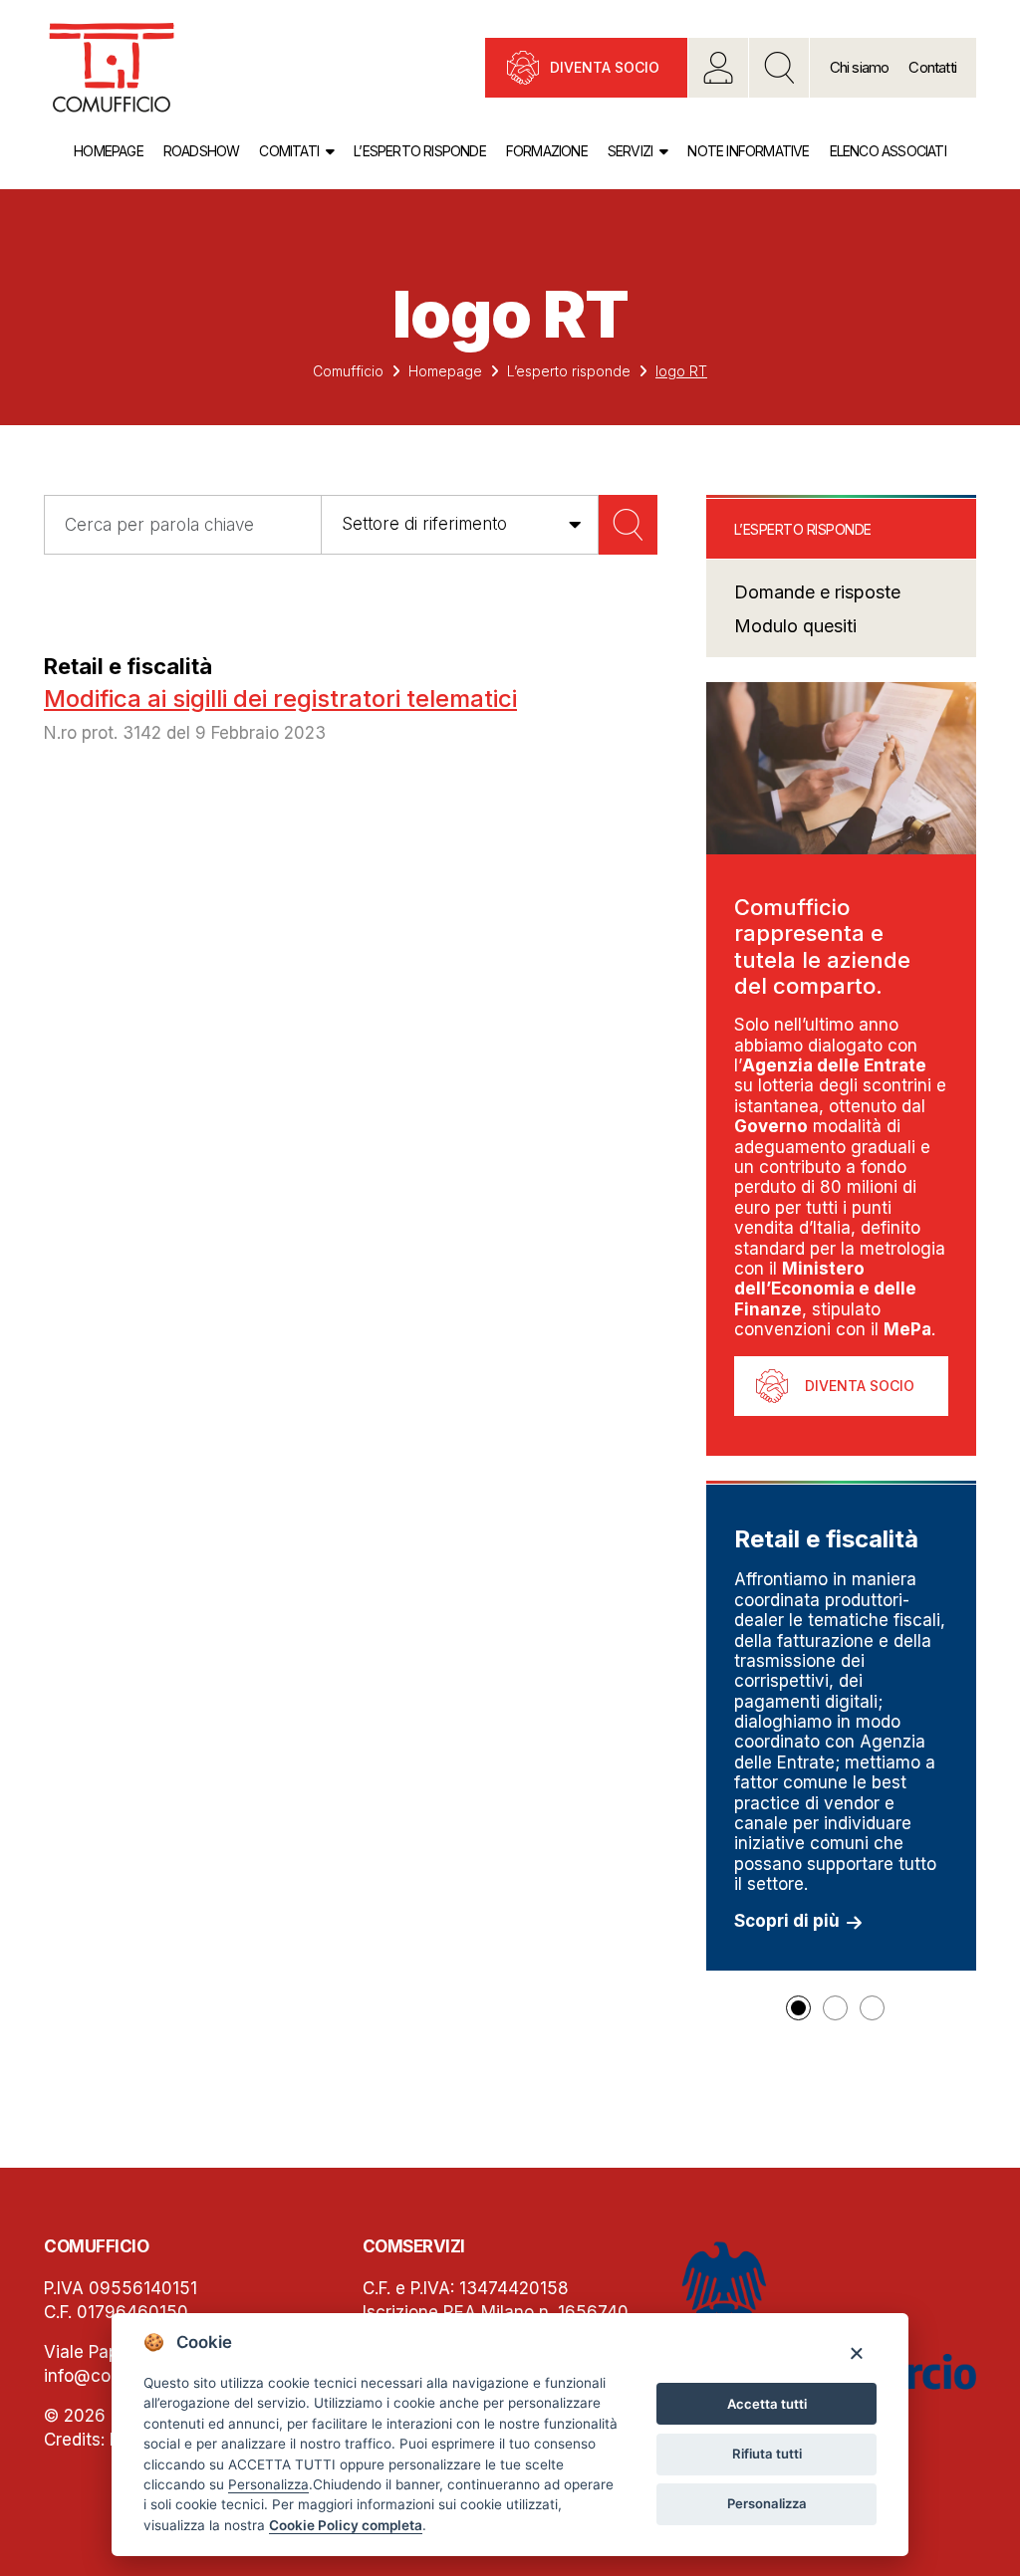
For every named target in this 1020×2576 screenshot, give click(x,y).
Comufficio (348, 371)
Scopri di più (787, 1921)
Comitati (289, 151)
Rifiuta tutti (767, 2454)
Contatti (932, 67)
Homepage (109, 151)
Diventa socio (605, 67)
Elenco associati (888, 151)
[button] (798, 2008)
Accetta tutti (767, 2404)
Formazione (547, 151)
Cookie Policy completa (346, 2525)
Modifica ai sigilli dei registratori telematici (280, 699)
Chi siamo (860, 67)
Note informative (748, 151)
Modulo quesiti (795, 626)
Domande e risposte (817, 592)
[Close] (856, 2352)
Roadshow (202, 151)
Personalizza (767, 2503)
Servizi (630, 151)
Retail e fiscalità (128, 666)
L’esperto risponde (420, 151)
